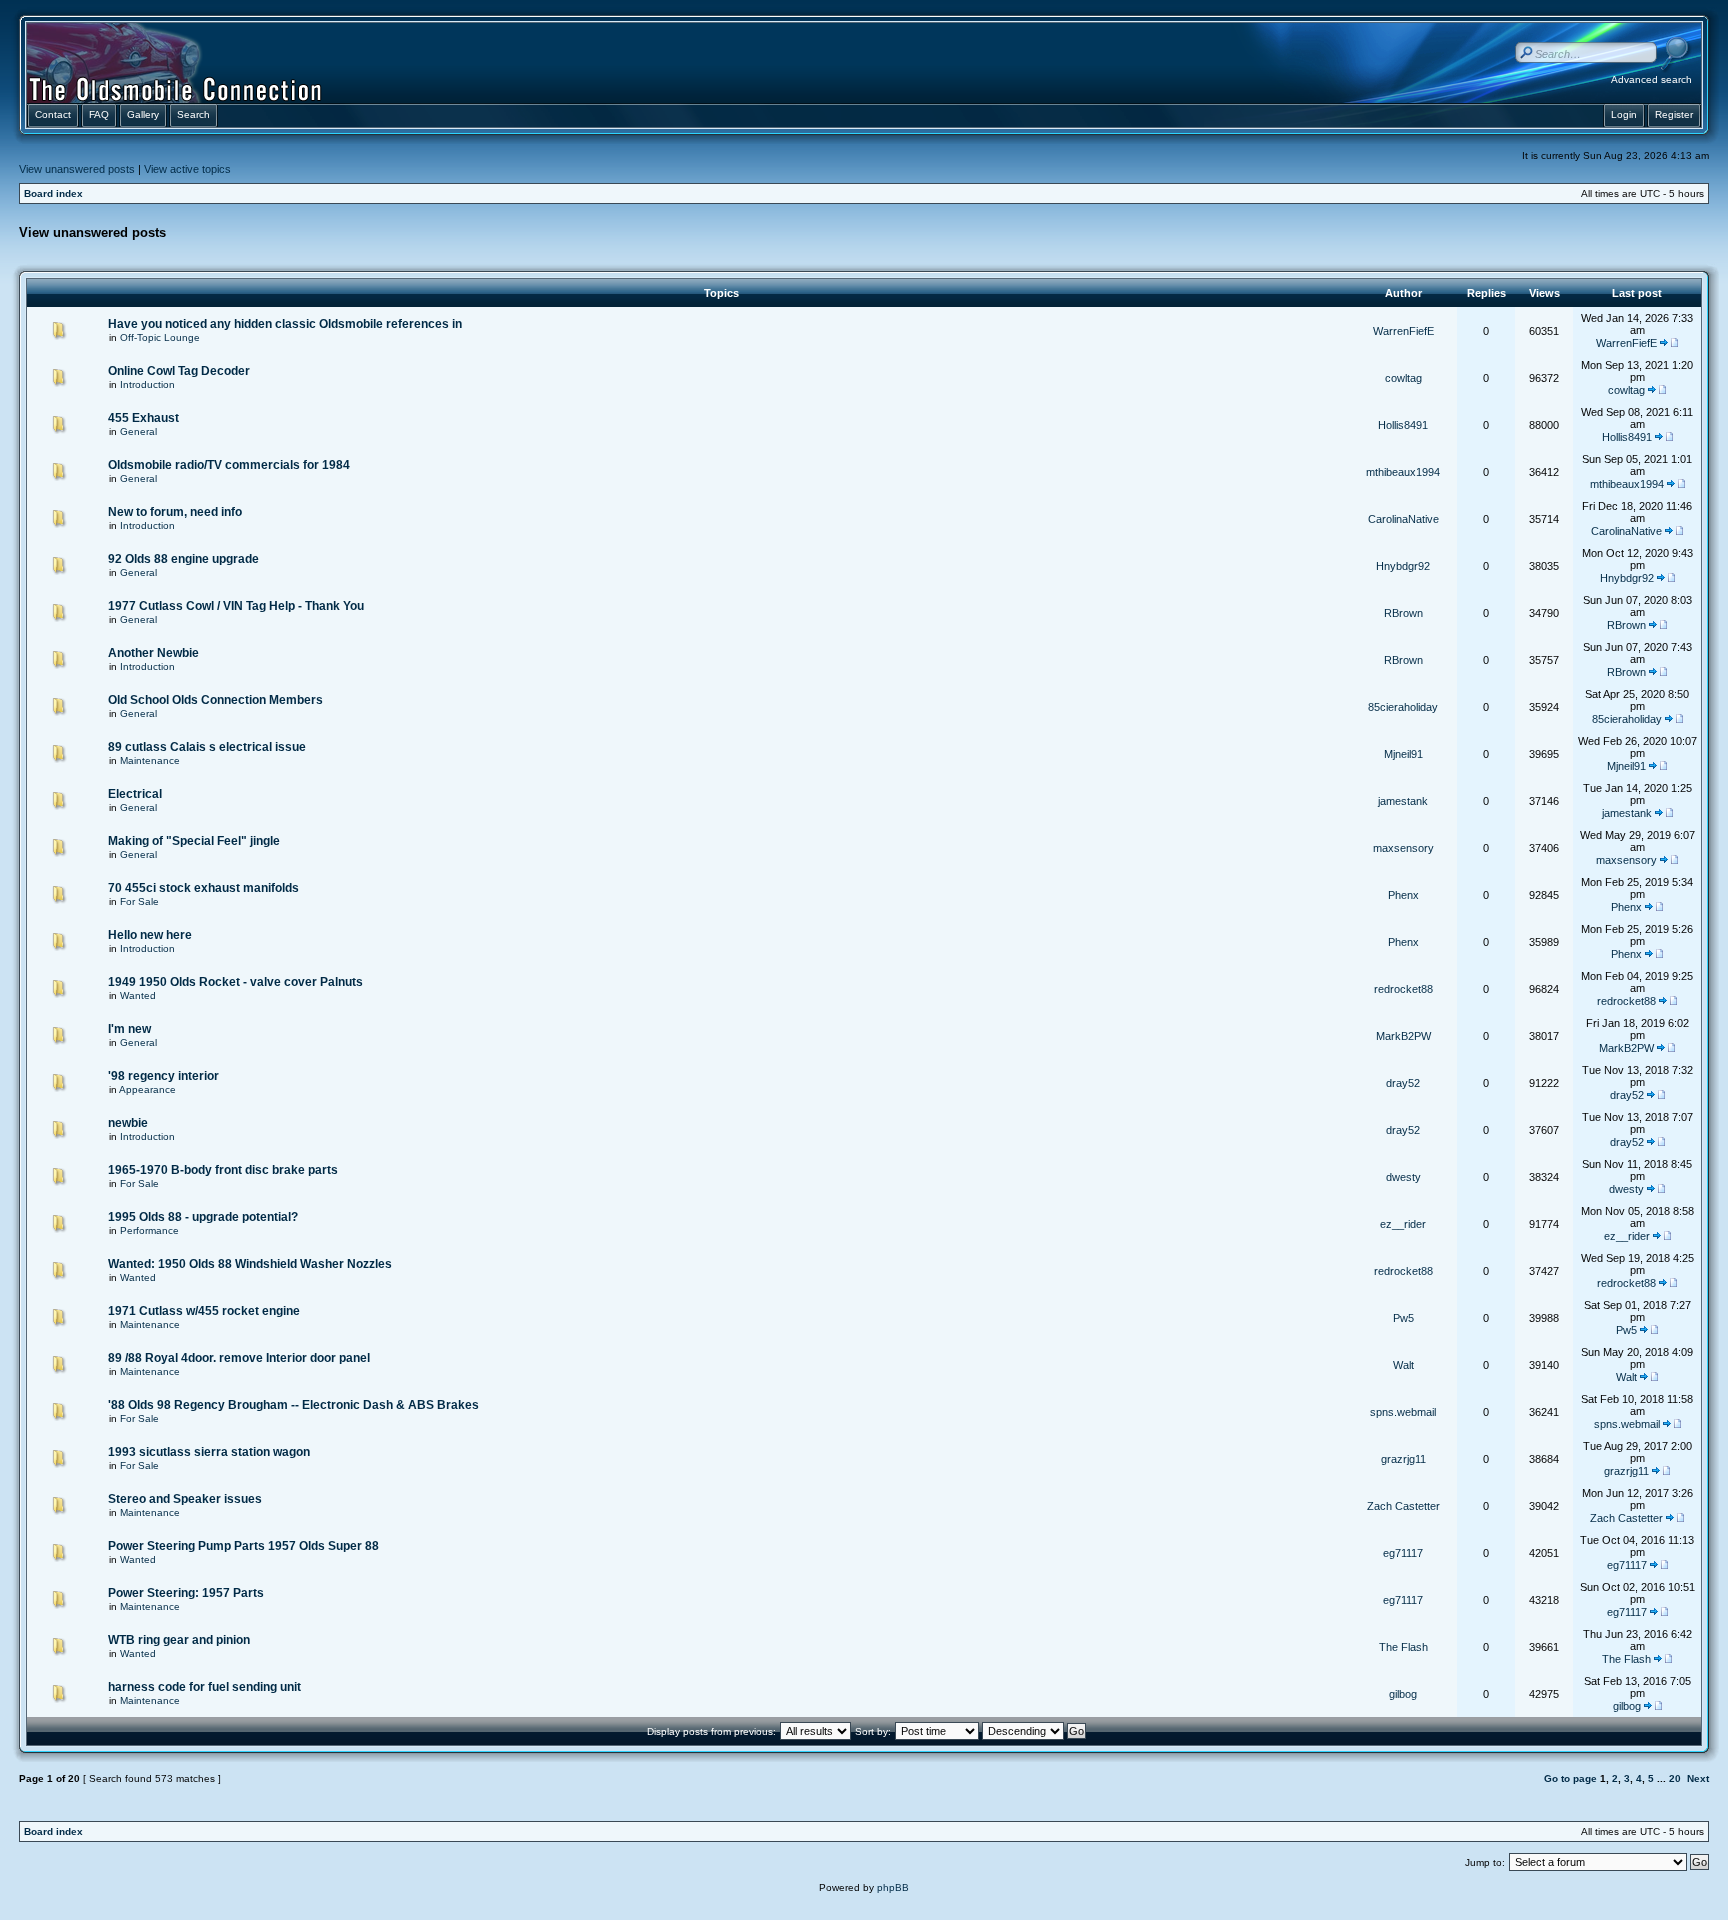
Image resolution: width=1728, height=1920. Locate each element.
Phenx (1403, 895)
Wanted (138, 995)
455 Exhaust (143, 418)
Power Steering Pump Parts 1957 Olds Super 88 (243, 1546)
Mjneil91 (1403, 754)
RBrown (1403, 613)
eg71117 (1403, 1553)
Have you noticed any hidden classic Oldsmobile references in (285, 324)
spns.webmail (1403, 1412)
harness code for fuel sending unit (204, 1687)
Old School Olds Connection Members (215, 700)
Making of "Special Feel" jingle (194, 841)
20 (1675, 1778)
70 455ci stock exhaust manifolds (203, 888)
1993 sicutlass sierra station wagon (209, 1452)
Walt (1403, 1365)
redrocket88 (1403, 989)
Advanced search (1651, 79)
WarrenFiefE (1403, 331)
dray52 (1403, 1083)
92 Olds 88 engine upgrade (183, 559)
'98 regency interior (163, 1076)
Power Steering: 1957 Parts (186, 1593)
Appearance (147, 1089)
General (138, 431)
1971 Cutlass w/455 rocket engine (204, 1311)
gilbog (1403, 1694)
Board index (53, 193)
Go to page (1570, 1778)
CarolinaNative (1403, 519)
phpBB (893, 1887)
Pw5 (1403, 1318)
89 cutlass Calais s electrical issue (207, 747)
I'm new (129, 1029)
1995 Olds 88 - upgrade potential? (203, 1217)
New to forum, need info (175, 512)
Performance (149, 1230)
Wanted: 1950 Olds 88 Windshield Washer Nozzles (250, 1264)
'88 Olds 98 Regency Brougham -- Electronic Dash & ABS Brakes (293, 1405)
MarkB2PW (1403, 1036)
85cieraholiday (1403, 707)
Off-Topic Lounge (160, 337)
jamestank (1403, 801)
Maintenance (150, 760)
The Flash (1403, 1647)
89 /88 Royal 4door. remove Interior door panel (239, 1358)
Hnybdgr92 (1403, 566)
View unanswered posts (77, 169)
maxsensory (1403, 848)
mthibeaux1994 (1403, 472)
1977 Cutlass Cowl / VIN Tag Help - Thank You (236, 606)
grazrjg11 (1403, 1459)
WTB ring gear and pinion (179, 1640)
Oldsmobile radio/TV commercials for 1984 (229, 465)
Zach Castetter (1403, 1506)
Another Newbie (153, 653)
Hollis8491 (1403, 425)
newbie (128, 1123)
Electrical (135, 794)
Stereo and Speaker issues (185, 1499)
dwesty (1403, 1177)
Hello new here (150, 935)
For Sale (139, 901)
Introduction (147, 384)
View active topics (187, 169)
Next (1698, 1778)
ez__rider (1403, 1224)
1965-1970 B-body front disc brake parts (223, 1170)
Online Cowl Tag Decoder (179, 371)
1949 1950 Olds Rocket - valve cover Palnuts (235, 982)
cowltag (1403, 378)
